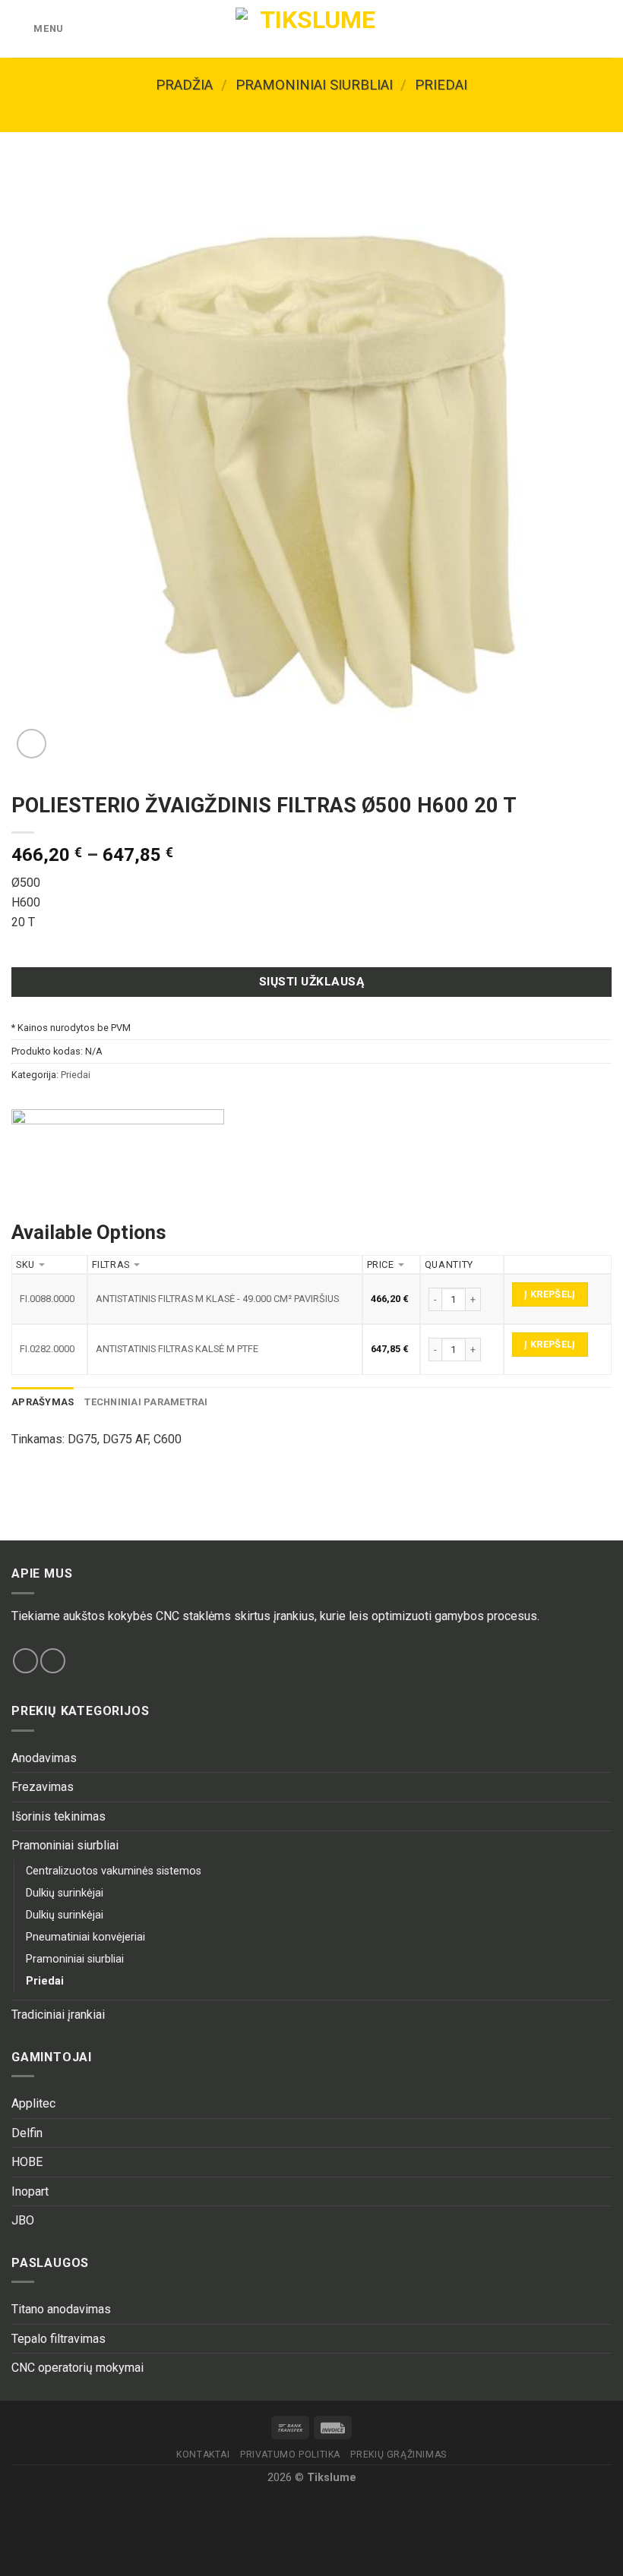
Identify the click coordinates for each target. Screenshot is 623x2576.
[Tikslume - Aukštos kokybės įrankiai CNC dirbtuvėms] (311, 29)
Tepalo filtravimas (59, 2339)
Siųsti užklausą (311, 982)
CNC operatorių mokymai (77, 2368)
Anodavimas (44, 1758)
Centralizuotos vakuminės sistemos (114, 1871)
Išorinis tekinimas (59, 1816)
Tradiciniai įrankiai (58, 2015)
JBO (23, 2220)
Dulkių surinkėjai (65, 1893)
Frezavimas (43, 1787)
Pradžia (184, 85)
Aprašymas (43, 1402)
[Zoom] (32, 744)
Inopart (30, 2191)
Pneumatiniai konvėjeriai (85, 1937)
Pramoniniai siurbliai (314, 85)
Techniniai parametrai (146, 1402)
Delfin (27, 2133)
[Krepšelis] (604, 29)
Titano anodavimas (61, 2309)
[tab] (43, 1402)
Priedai (441, 85)
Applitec (33, 2103)
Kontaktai (203, 2455)
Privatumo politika (290, 2455)
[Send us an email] (53, 1661)
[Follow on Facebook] (25, 1661)
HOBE (27, 2162)
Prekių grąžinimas (398, 2455)
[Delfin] (118, 1153)
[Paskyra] (578, 29)
